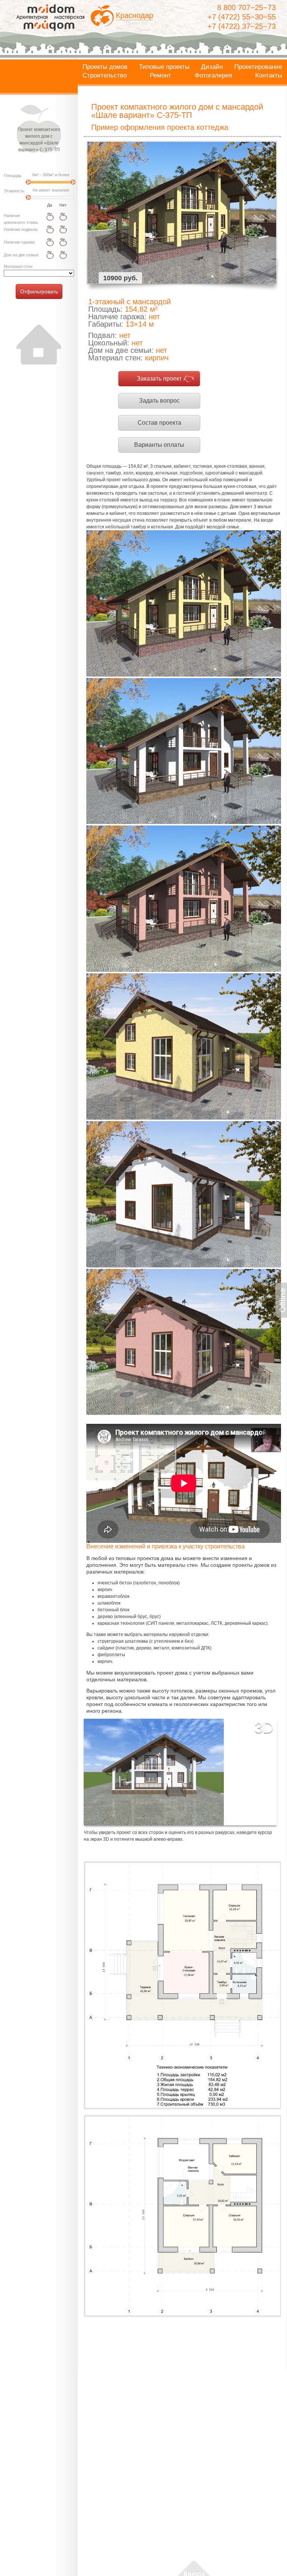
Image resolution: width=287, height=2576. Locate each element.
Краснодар (135, 15)
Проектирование (258, 67)
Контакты (269, 76)
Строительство (105, 76)
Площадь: (13, 176)
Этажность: (15, 191)
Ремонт (161, 76)
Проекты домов (105, 67)
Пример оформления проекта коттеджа (160, 127)
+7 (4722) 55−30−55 (242, 17)
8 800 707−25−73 (246, 7)
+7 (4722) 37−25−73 (242, 26)
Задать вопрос (159, 401)
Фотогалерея (213, 76)
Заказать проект (159, 379)
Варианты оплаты (159, 445)
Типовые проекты (164, 67)
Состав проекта (159, 423)
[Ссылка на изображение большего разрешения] (182, 1985)
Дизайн (212, 67)
